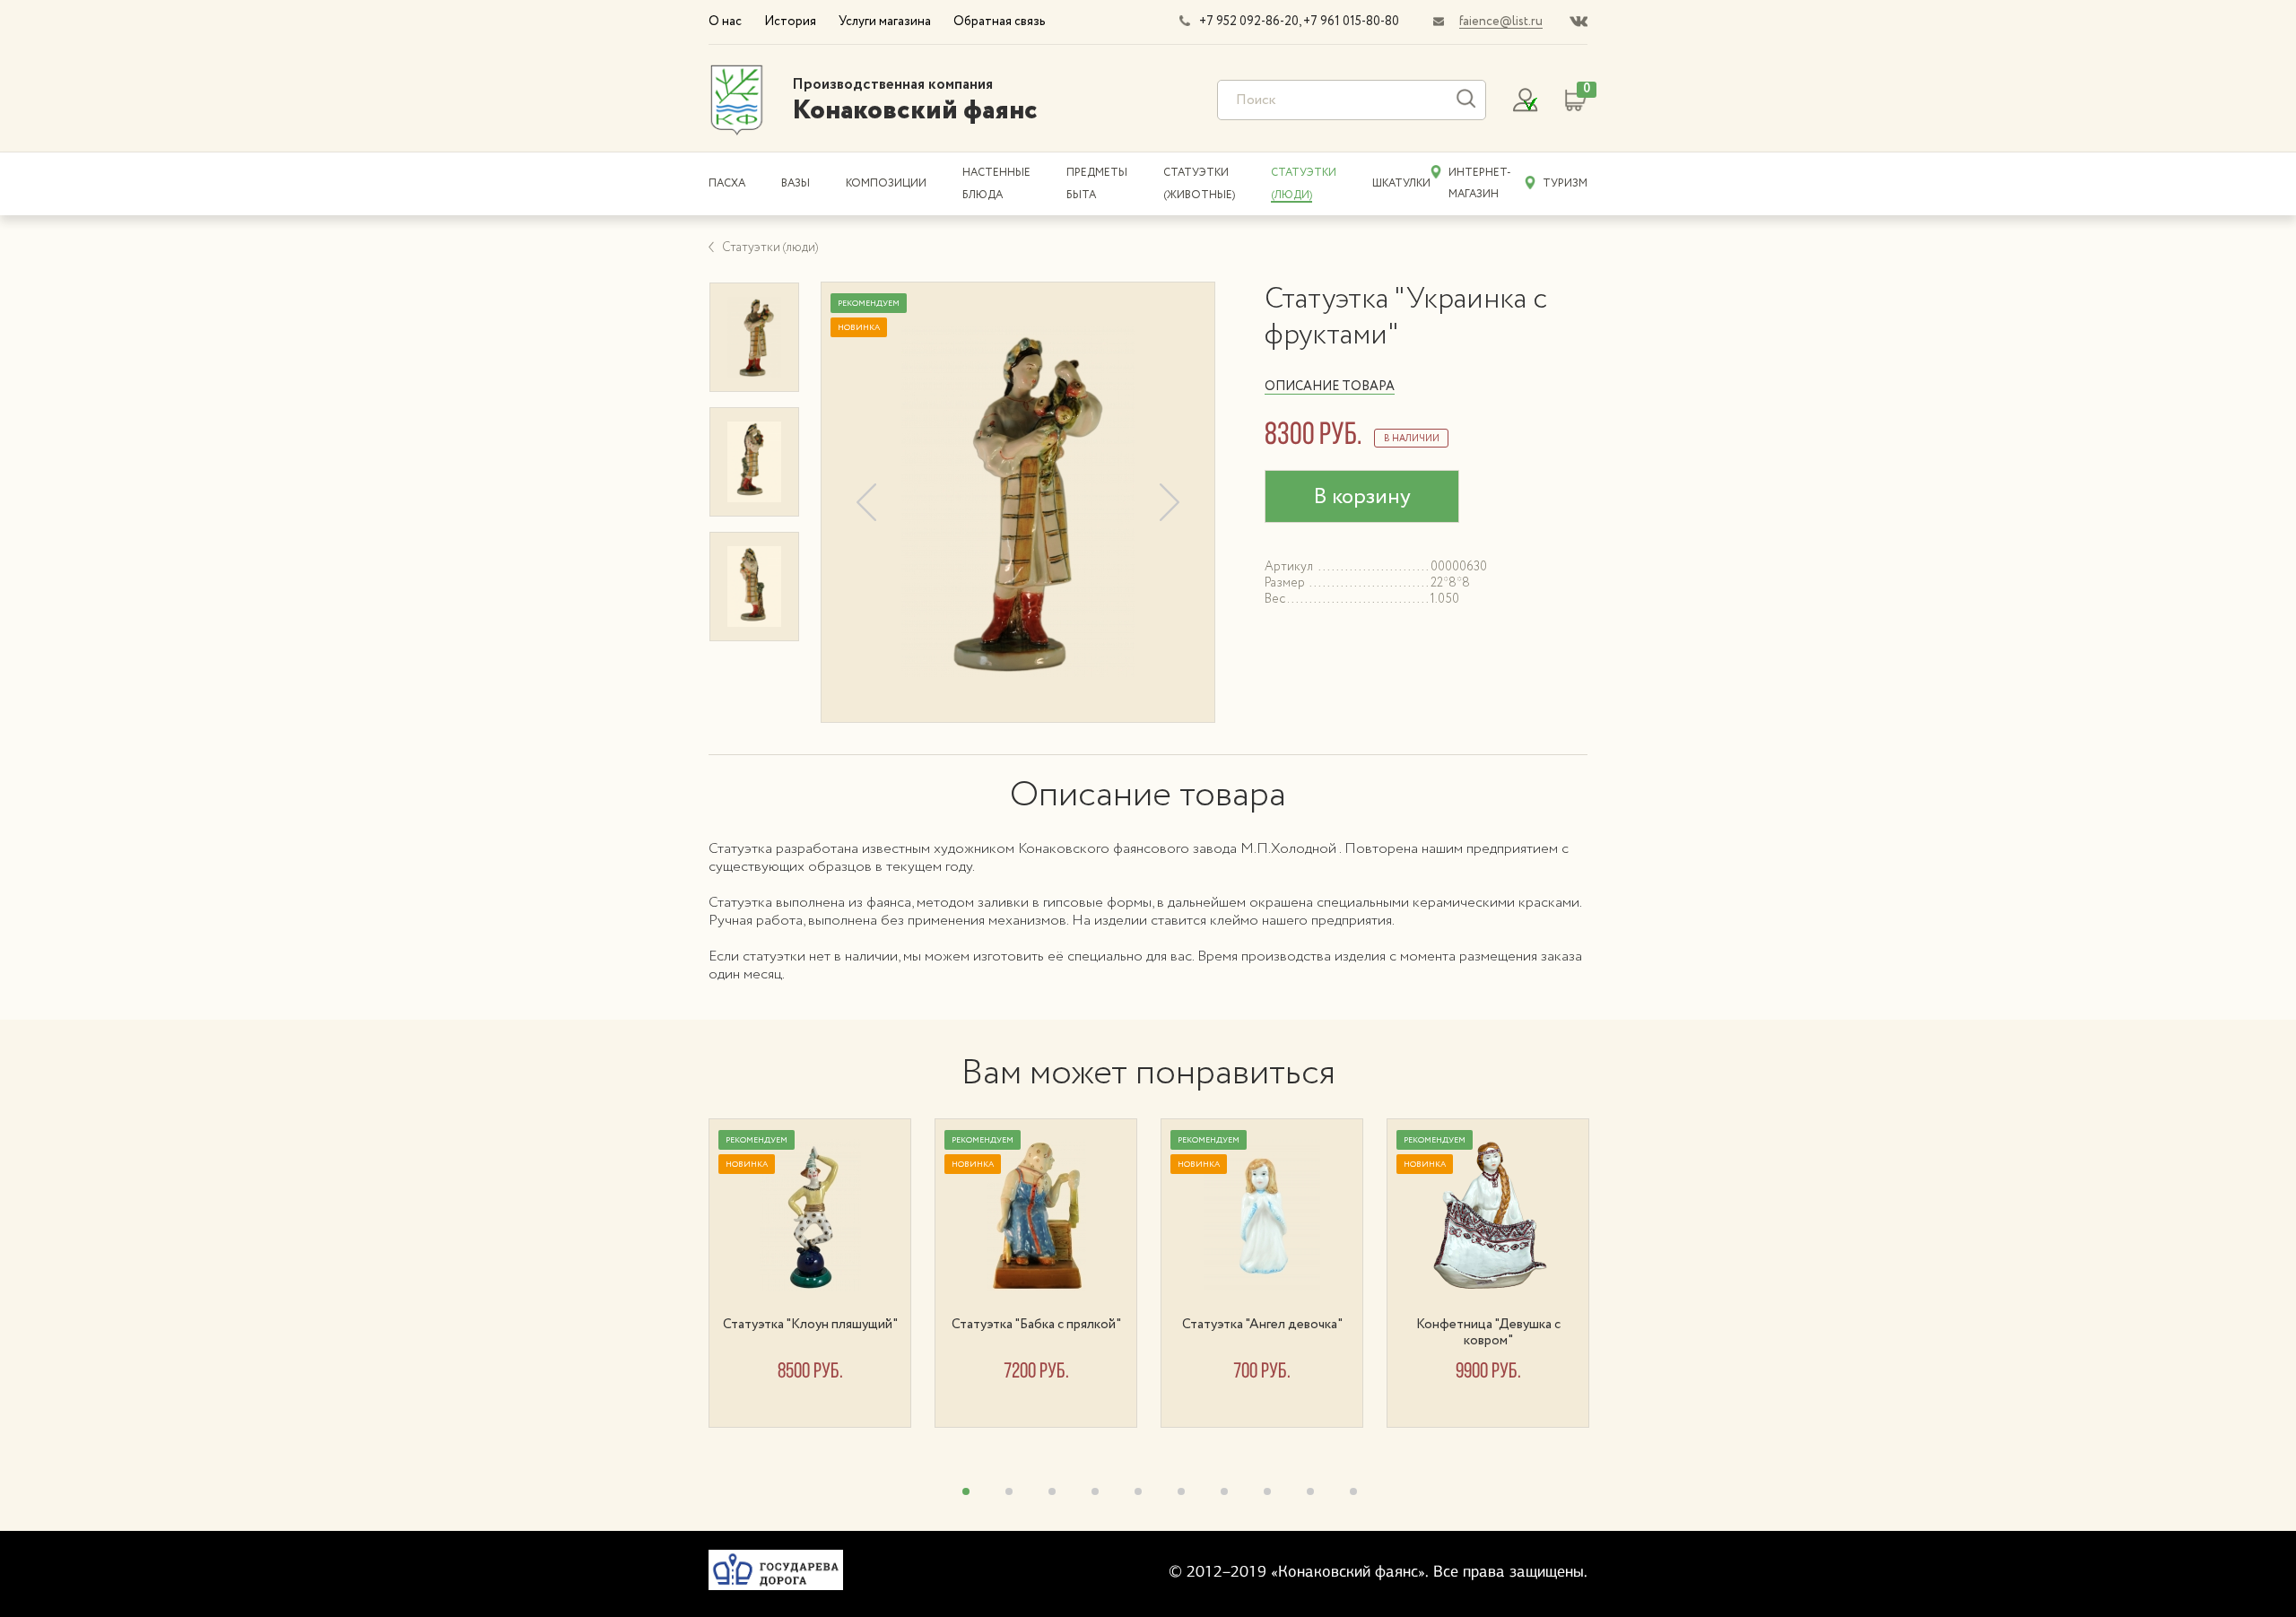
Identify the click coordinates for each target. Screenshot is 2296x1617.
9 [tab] (1310, 1491)
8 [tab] (1267, 1491)
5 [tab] (1138, 1491)
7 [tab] (1224, 1491)
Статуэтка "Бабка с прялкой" (1036, 1325)
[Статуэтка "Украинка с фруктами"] (1018, 502)
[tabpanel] (822, 1273)
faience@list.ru (1501, 22)
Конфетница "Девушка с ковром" (1488, 1333)
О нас (725, 22)
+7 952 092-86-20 (1249, 22)
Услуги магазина (885, 22)
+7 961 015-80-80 (1351, 22)
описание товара (1330, 387)
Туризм (1565, 183)
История (790, 22)
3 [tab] (1052, 1491)
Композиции (886, 183)
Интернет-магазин (1480, 183)
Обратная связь (1000, 22)
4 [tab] (1095, 1491)
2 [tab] (1009, 1491)
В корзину (1362, 497)
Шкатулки (1401, 183)
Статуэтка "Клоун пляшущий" (810, 1325)
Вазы (796, 183)
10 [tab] (1353, 1491)
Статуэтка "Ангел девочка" (1262, 1325)
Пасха (727, 183)
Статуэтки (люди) (770, 248)
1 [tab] (966, 1491)
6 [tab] (1181, 1491)
